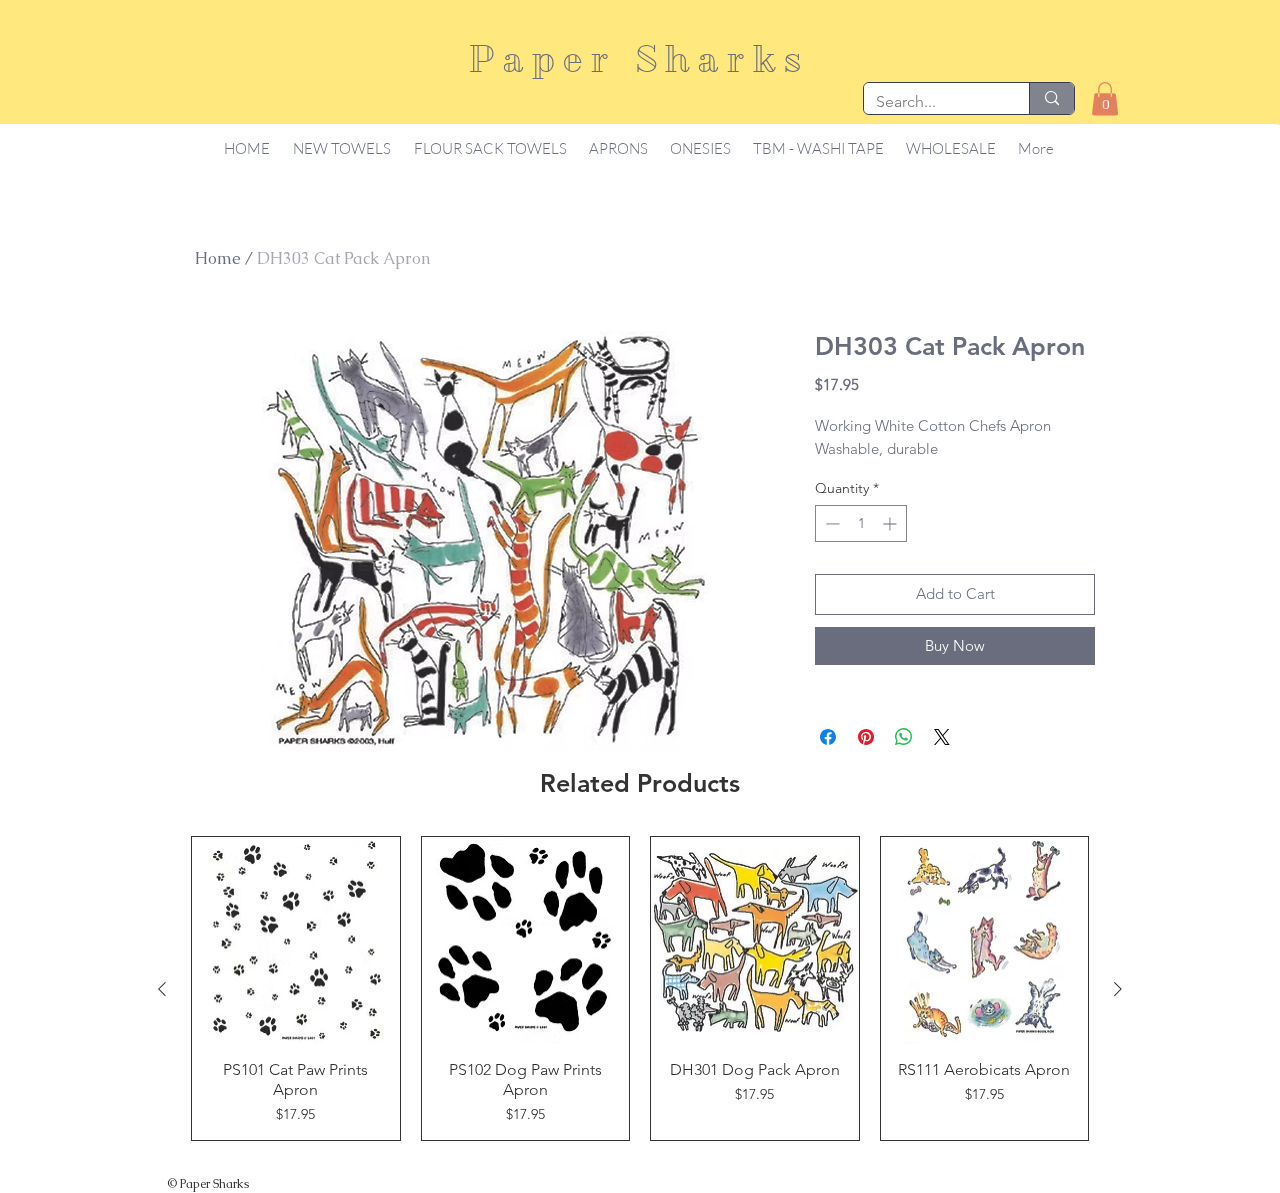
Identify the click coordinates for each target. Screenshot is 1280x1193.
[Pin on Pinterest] (866, 737)
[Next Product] (1118, 989)
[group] (640, 989)
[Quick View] (296, 941)
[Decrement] (830, 523)
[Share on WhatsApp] (904, 737)
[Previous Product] (162, 989)
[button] (1105, 98)
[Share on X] (942, 737)
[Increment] (891, 523)
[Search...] (1051, 98)
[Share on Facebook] (828, 737)
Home (218, 258)
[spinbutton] (861, 523)
